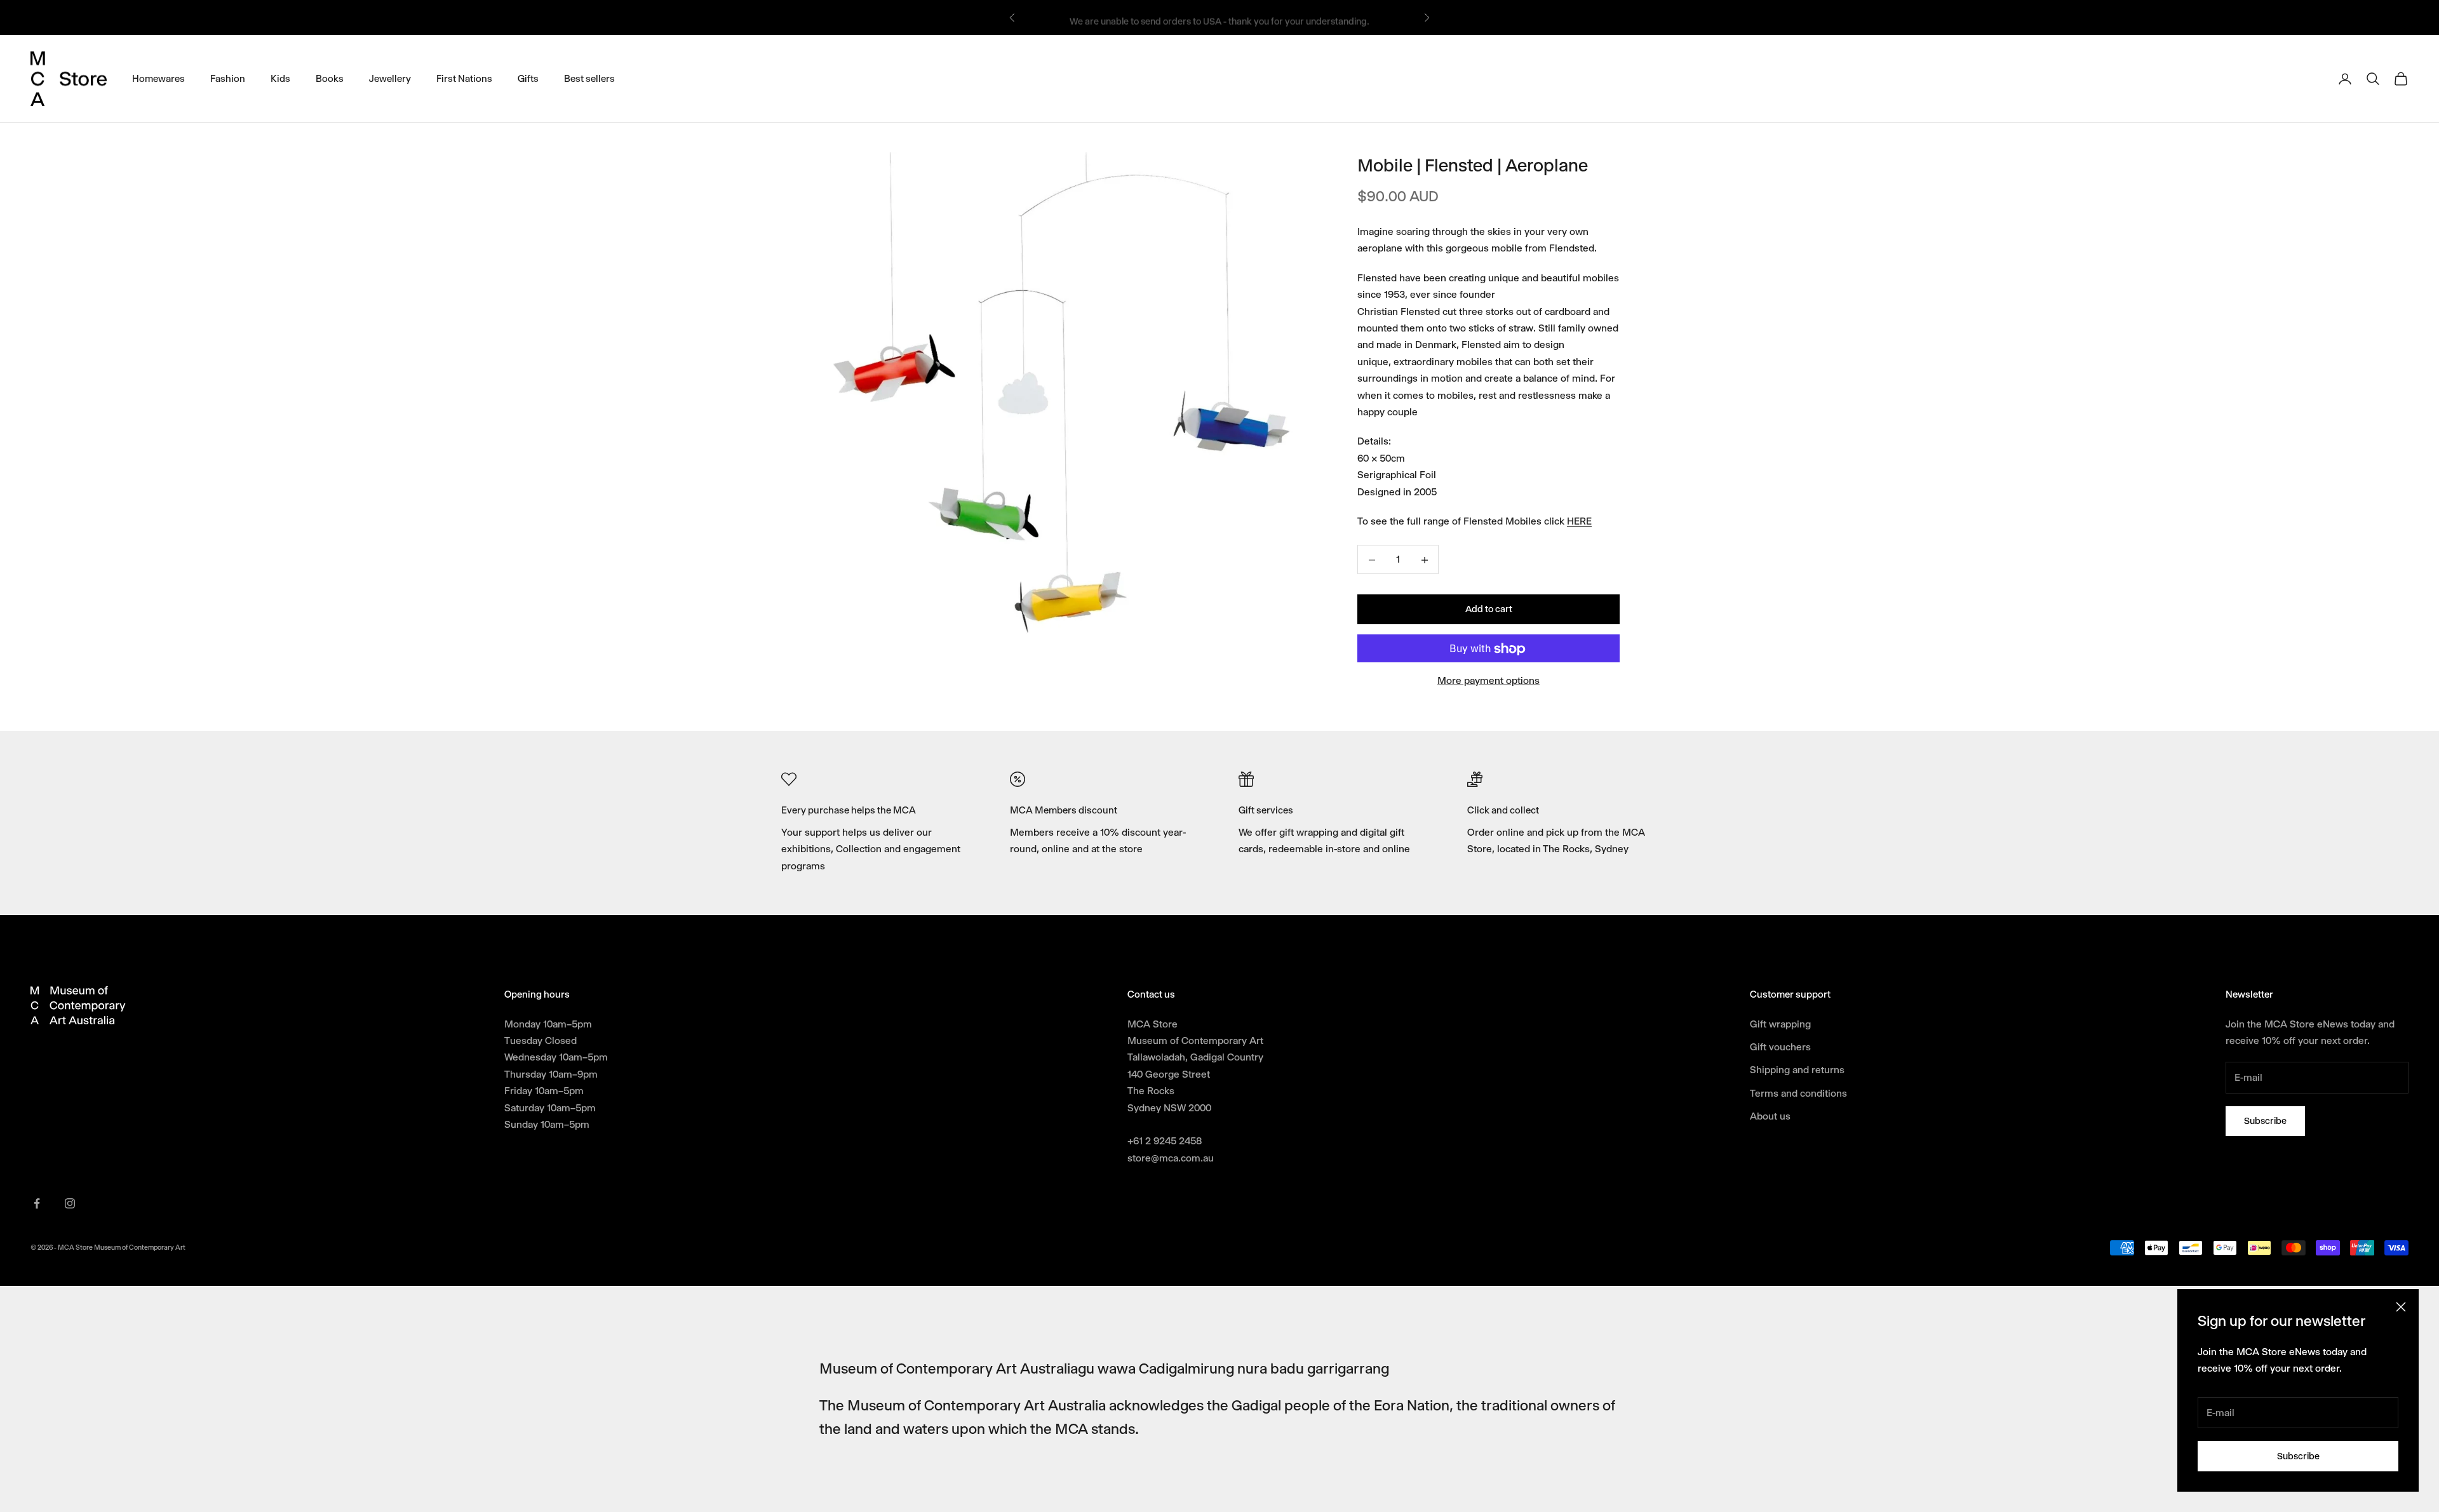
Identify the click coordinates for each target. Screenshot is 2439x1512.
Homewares (158, 78)
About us (1770, 1116)
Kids (280, 78)
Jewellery (390, 78)
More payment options (1488, 681)
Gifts (528, 78)
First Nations (464, 78)
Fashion (228, 78)
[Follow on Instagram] (70, 1203)
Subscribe (2298, 1456)
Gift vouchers (1780, 1047)
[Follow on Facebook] (37, 1203)
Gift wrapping (1780, 1024)
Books (330, 78)
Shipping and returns (1797, 1070)
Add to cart (1489, 610)
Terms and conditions (1798, 1093)
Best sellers (589, 78)
